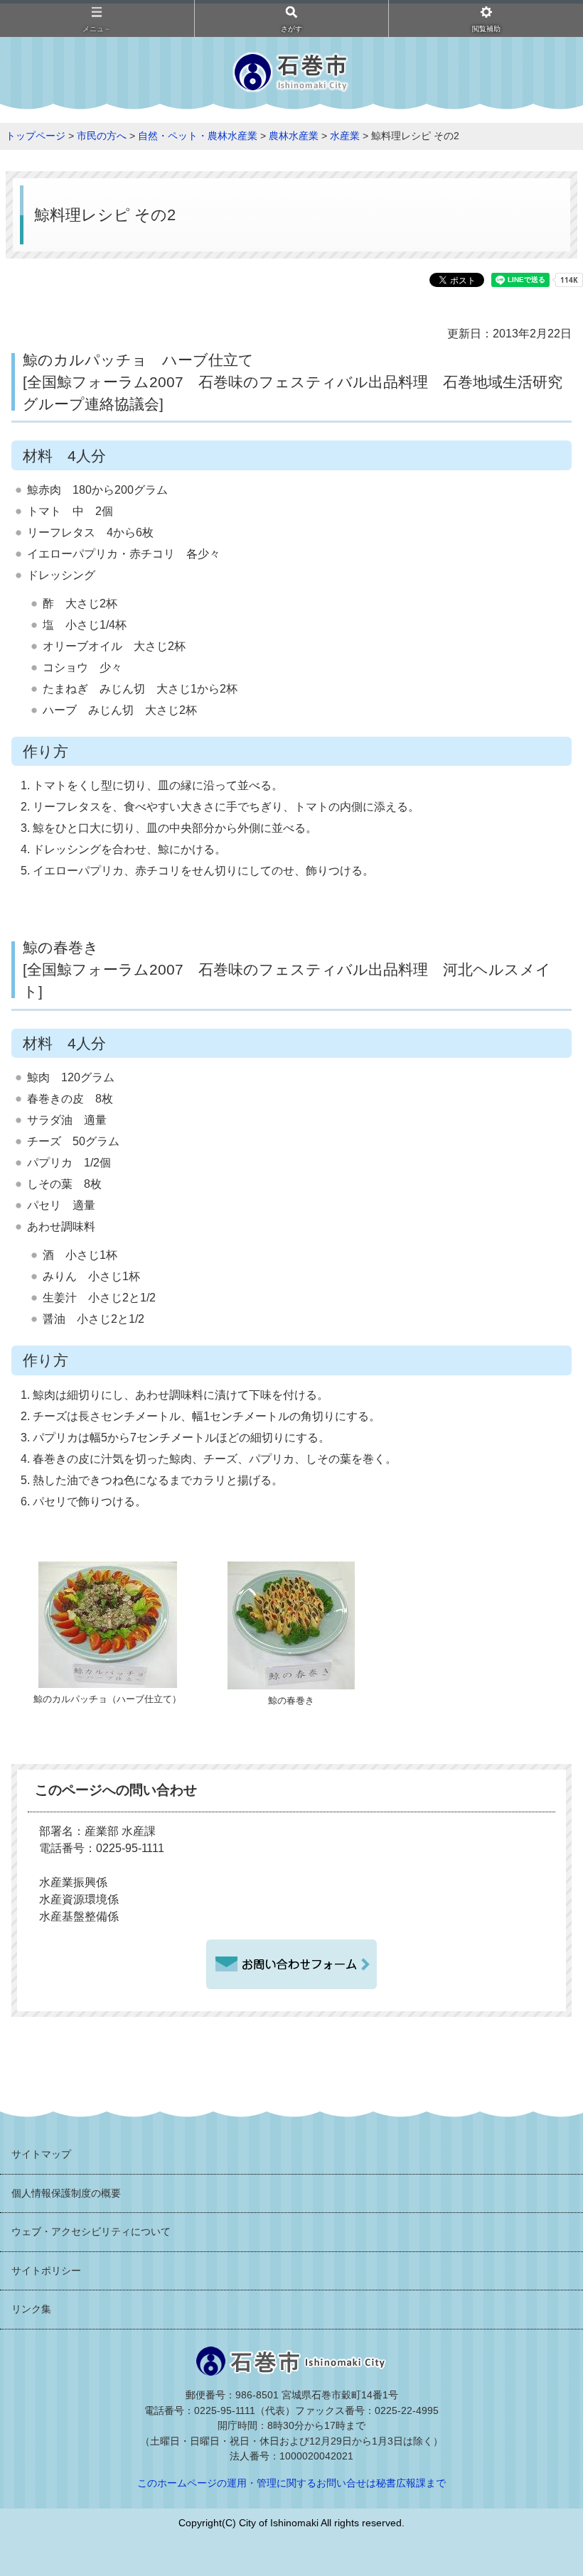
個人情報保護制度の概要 (66, 2193)
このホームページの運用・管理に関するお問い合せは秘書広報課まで (291, 2483)
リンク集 (31, 2309)
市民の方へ (102, 136)
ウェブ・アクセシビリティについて (91, 2231)
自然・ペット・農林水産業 (198, 136)
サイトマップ (41, 2154)
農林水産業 (294, 136)
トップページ (36, 136)
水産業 (345, 136)
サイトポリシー (46, 2271)
